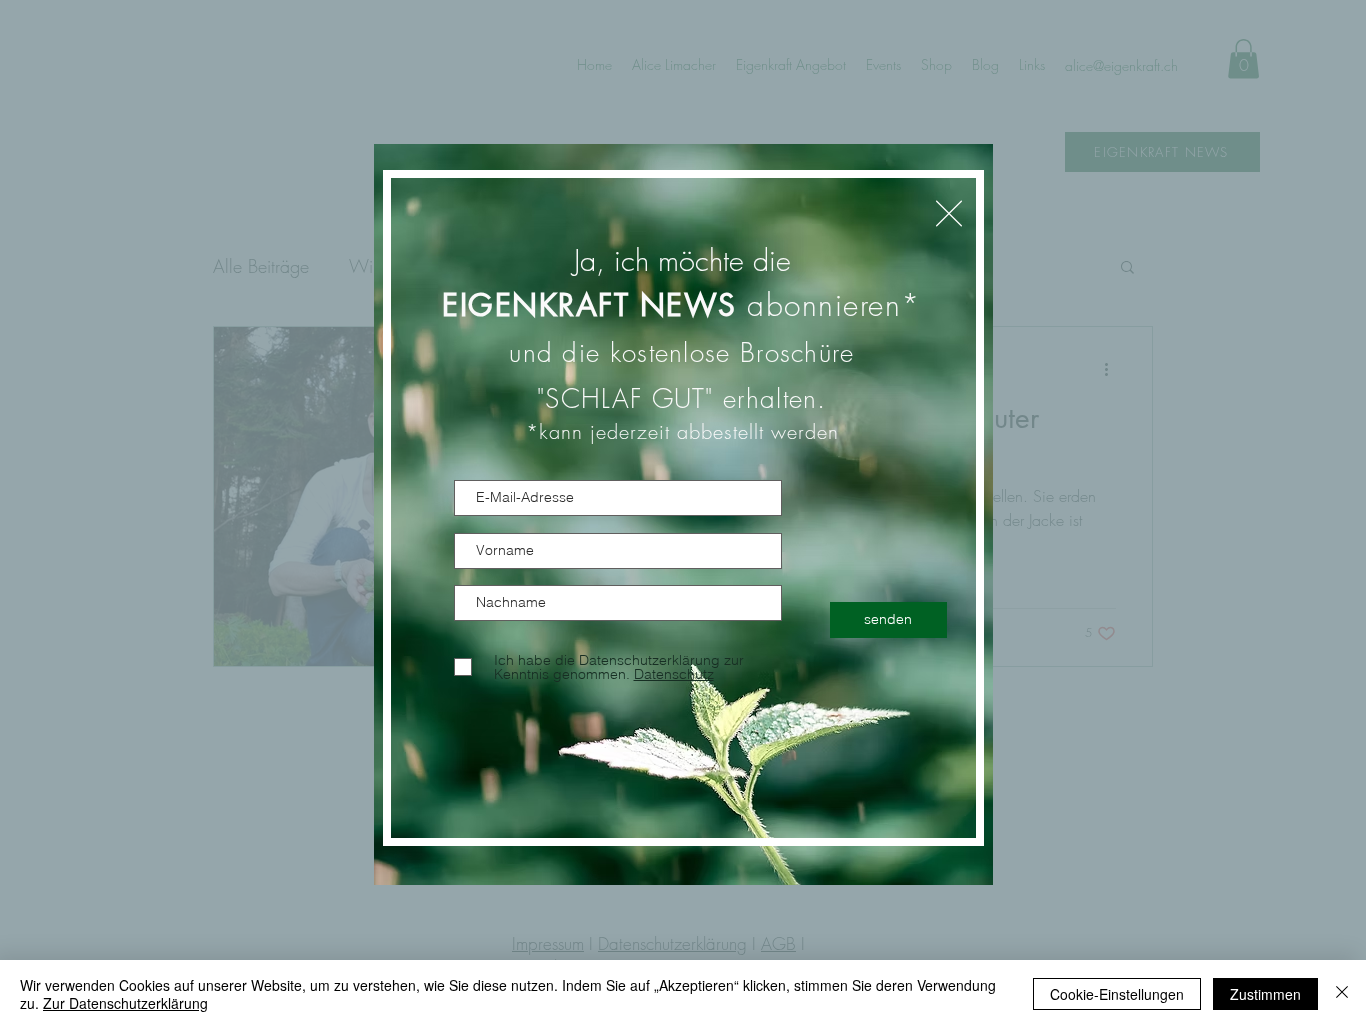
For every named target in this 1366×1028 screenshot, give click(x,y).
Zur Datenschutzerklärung (125, 1003)
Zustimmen (1265, 994)
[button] (949, 213)
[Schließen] (1342, 994)
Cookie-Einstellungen (1117, 994)
